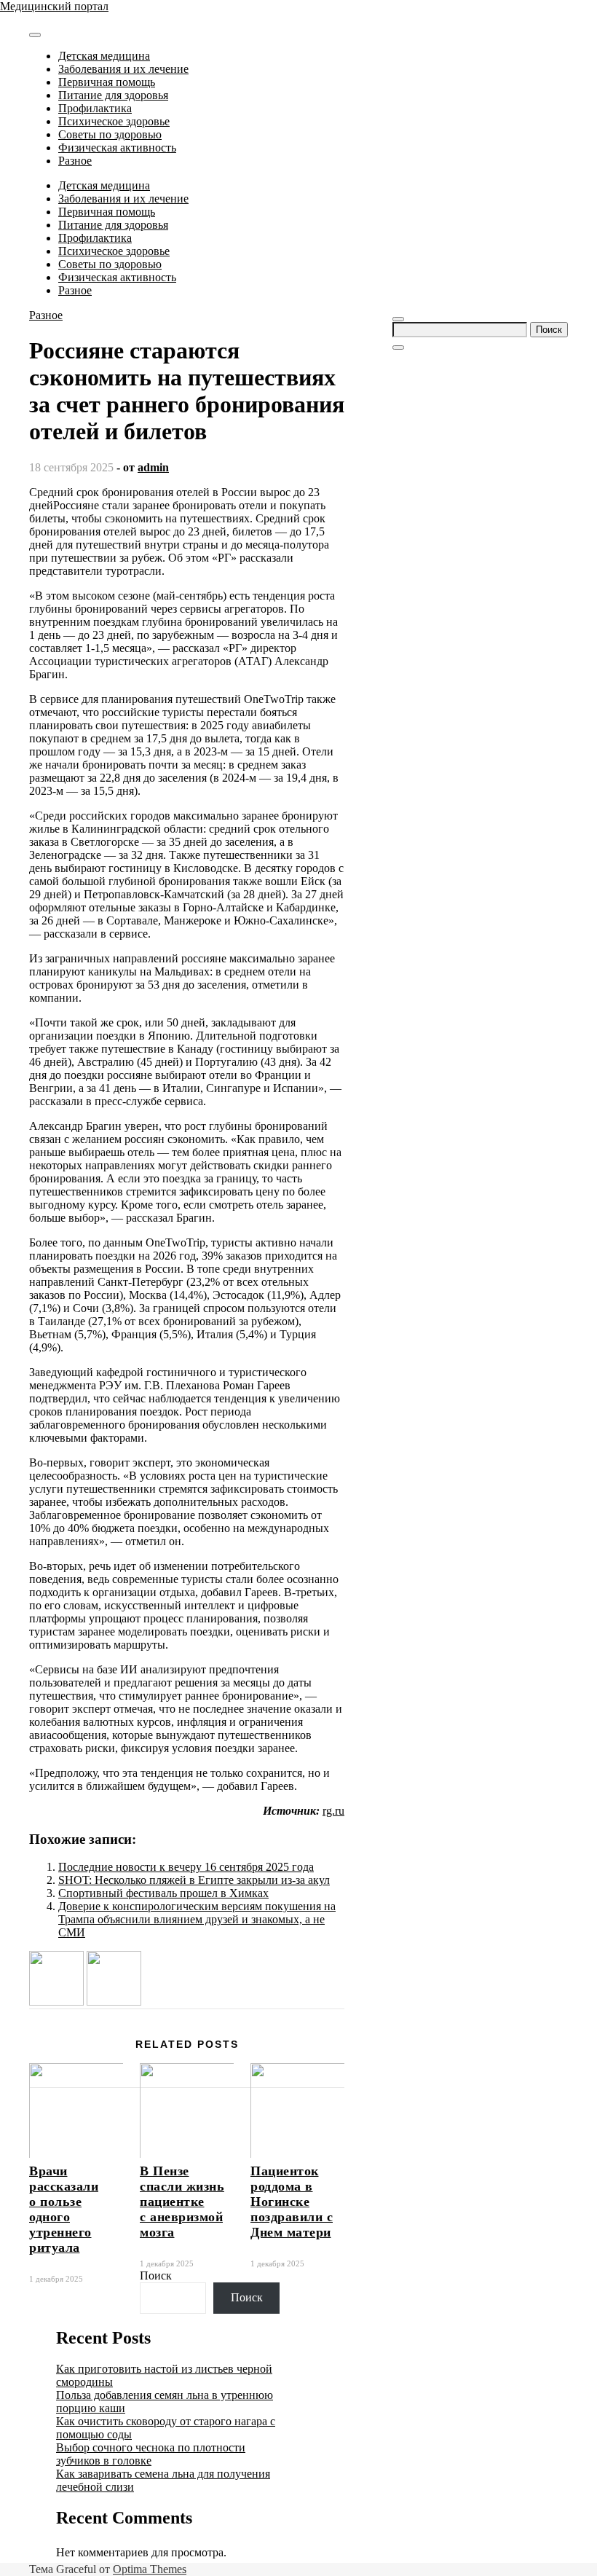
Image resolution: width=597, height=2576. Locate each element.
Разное (75, 161)
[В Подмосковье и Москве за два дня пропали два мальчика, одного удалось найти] (56, 2002)
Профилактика (95, 108)
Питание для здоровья (113, 95)
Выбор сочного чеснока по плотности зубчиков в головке (151, 2454)
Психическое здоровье (114, 121)
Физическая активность (117, 148)
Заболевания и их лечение (123, 69)
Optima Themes (150, 2569)
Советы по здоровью (110, 134)
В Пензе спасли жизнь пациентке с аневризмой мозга (182, 2202)
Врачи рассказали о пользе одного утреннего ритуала (64, 2209)
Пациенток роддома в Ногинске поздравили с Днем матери (292, 2202)
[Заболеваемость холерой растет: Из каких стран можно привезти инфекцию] (114, 2002)
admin (153, 467)
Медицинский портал (54, 6)
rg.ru (333, 1811)
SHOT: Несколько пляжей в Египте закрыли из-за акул (194, 1880)
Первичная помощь (107, 82)
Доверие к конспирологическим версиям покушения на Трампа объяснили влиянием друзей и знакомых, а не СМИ (197, 1919)
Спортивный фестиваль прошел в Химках (163, 1893)
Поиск (156, 2275)
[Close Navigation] (398, 347)
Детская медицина (104, 56)
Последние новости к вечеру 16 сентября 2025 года (186, 1867)
